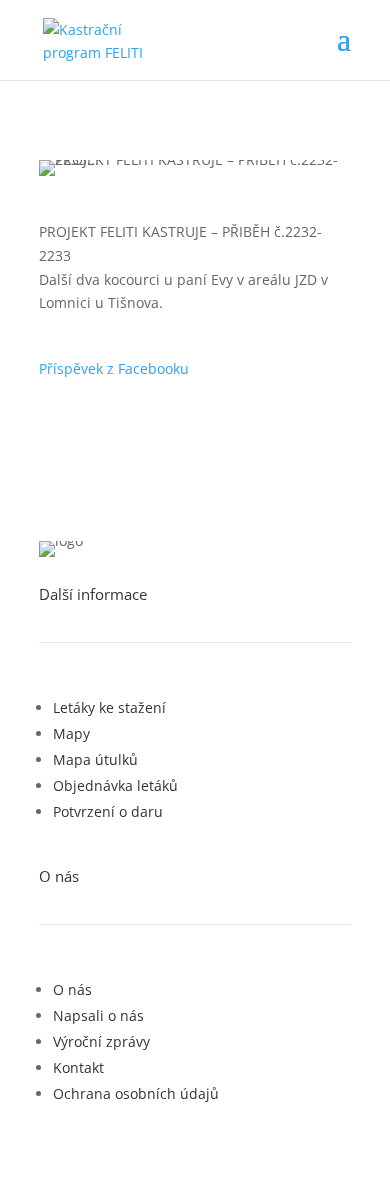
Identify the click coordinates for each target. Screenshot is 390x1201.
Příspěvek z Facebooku (114, 368)
